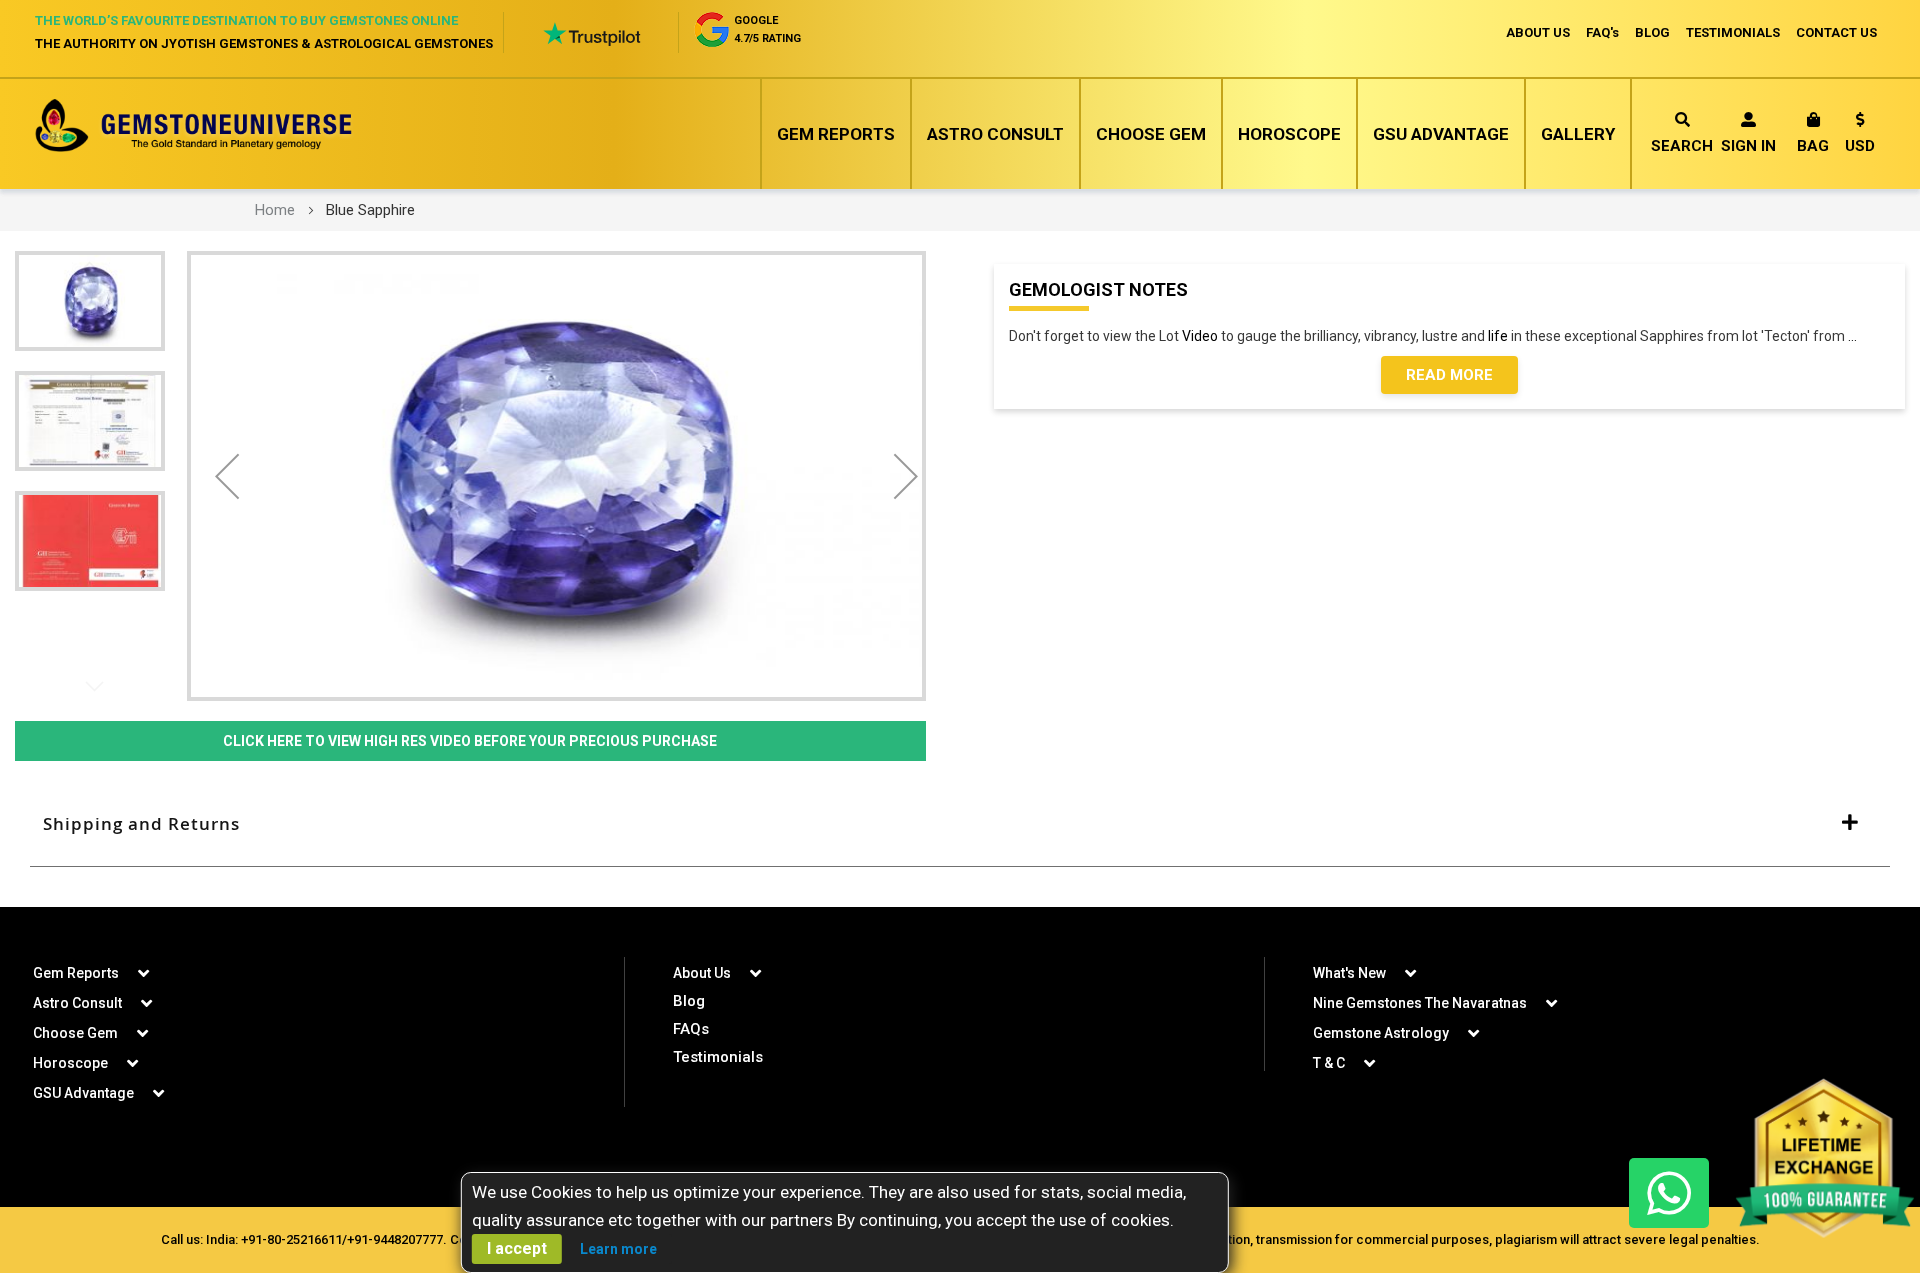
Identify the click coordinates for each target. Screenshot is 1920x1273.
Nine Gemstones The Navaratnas (1420, 1003)
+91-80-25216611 (291, 1239)
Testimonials (718, 1057)
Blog (689, 1001)
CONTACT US (1836, 32)
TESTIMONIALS (1733, 32)
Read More (1449, 375)
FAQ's (1602, 32)
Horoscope (1289, 134)
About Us (702, 973)
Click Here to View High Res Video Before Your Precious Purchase (470, 741)
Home (275, 210)
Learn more (618, 1249)
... (1855, 336)
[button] (1860, 136)
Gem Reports (836, 134)
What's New (1349, 973)
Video (1200, 336)
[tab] (960, 824)
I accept (517, 1248)
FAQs (691, 1029)
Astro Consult (995, 134)
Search (1682, 146)
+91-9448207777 (395, 1239)
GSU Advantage (1441, 134)
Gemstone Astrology (1381, 1033)
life (1498, 336)
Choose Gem (1151, 134)
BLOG (1652, 32)
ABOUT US (1538, 32)
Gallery (1578, 134)
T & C (1329, 1063)
